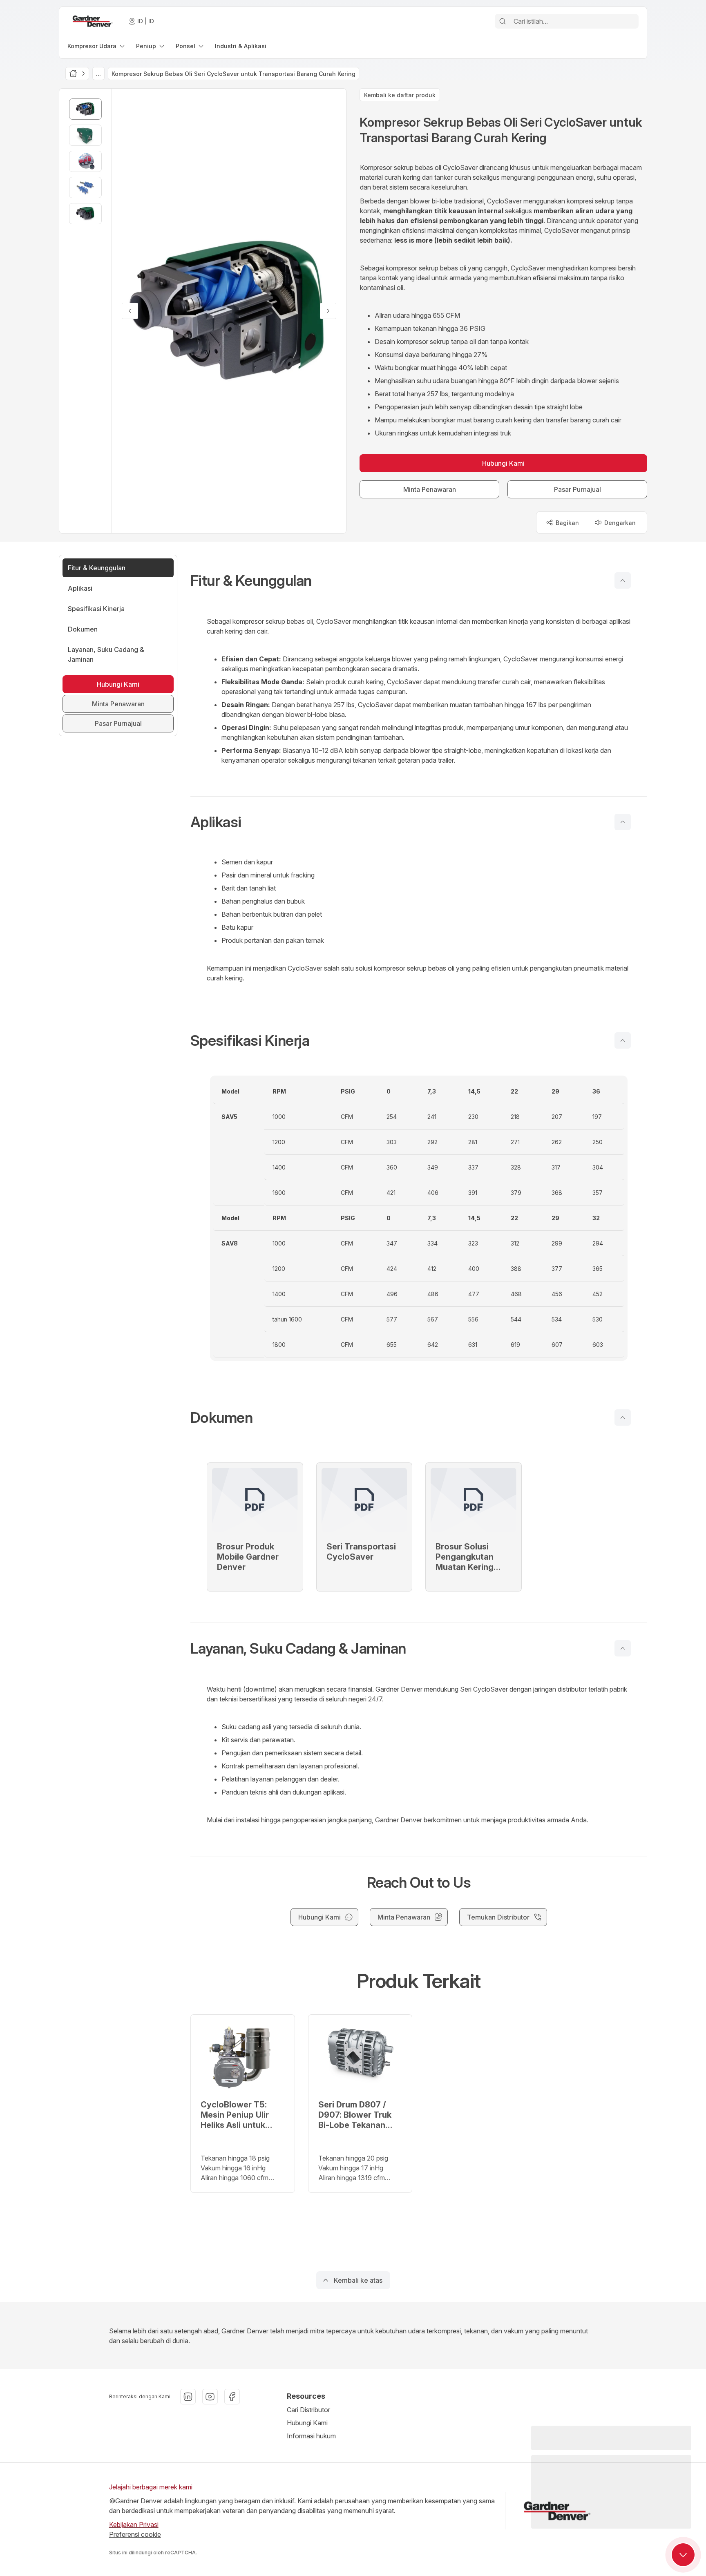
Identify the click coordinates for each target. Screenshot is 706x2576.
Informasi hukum (311, 2436)
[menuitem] (97, 46)
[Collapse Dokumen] (623, 1417)
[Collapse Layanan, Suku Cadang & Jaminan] (623, 1648)
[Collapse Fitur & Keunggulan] (623, 580)
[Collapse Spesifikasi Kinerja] (623, 1040)
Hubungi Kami (307, 2423)
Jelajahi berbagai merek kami (151, 2487)
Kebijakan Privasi (134, 2525)
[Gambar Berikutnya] (328, 311)
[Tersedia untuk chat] (683, 2555)
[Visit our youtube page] (210, 2397)
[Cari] (503, 21)
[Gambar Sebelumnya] (130, 311)
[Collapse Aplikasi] (623, 822)
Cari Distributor (308, 2410)
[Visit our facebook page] (232, 2397)
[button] (419, 580)
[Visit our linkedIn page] (188, 2397)
